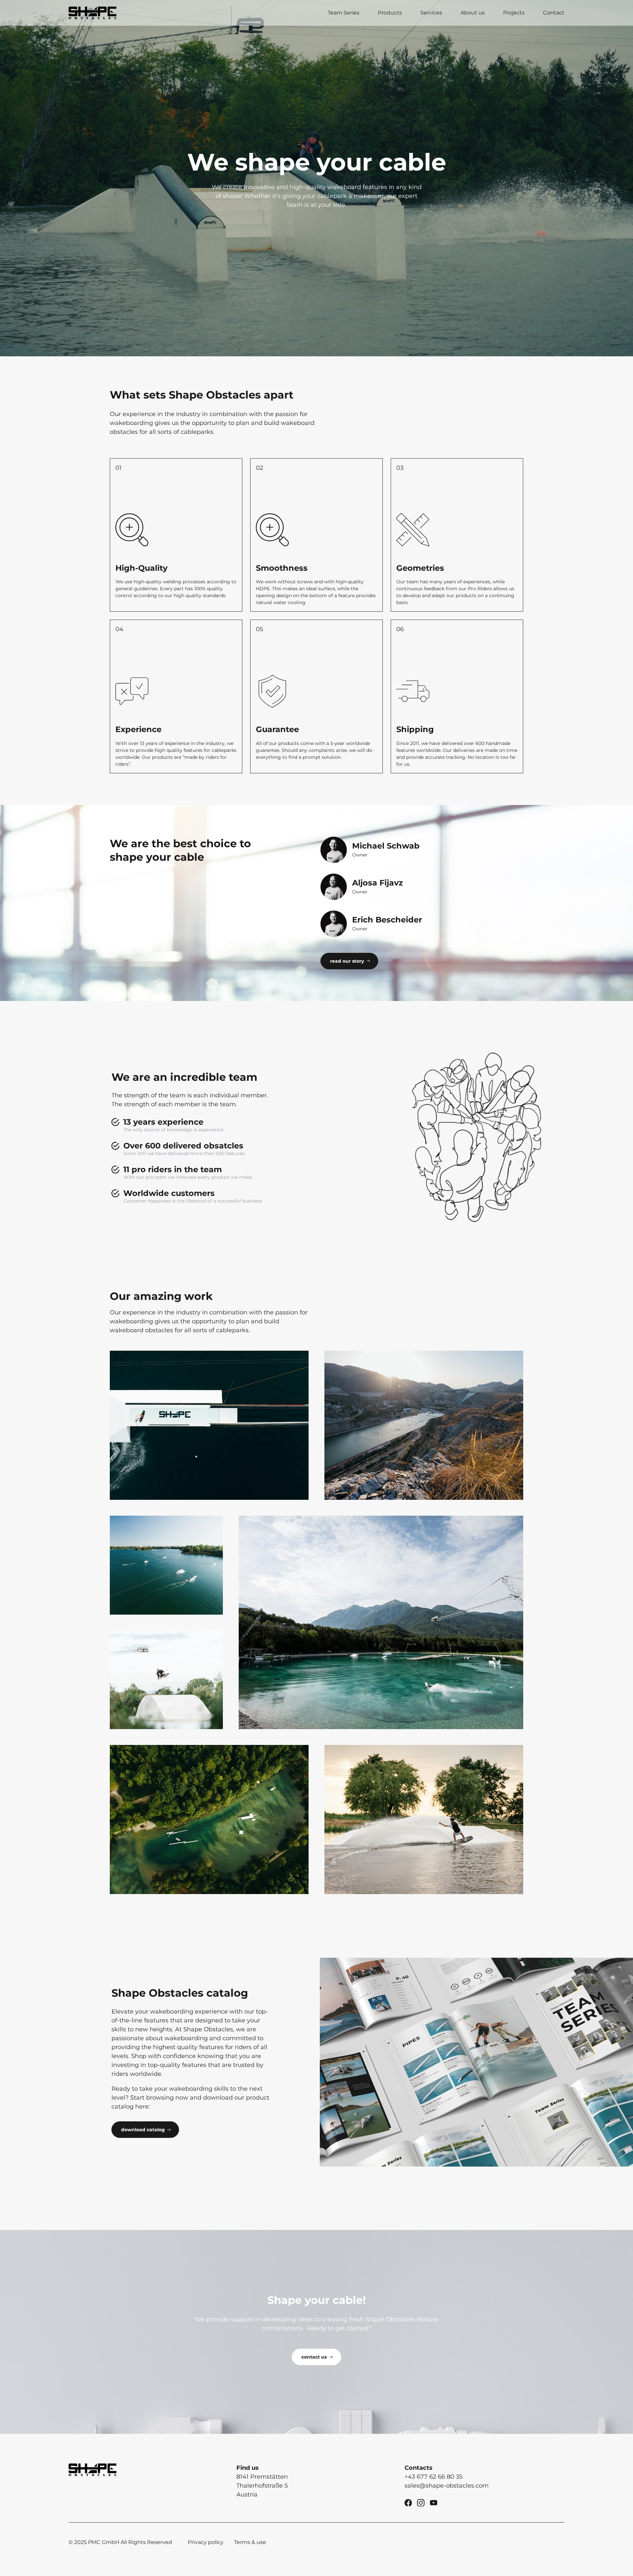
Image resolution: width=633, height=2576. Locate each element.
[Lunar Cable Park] (424, 1425)
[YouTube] (434, 2502)
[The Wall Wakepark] (424, 1819)
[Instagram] (421, 2502)
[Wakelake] (166, 1565)
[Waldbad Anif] (209, 1819)
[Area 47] (381, 1622)
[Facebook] (408, 2502)
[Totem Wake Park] (166, 1680)
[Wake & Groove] (209, 1425)
